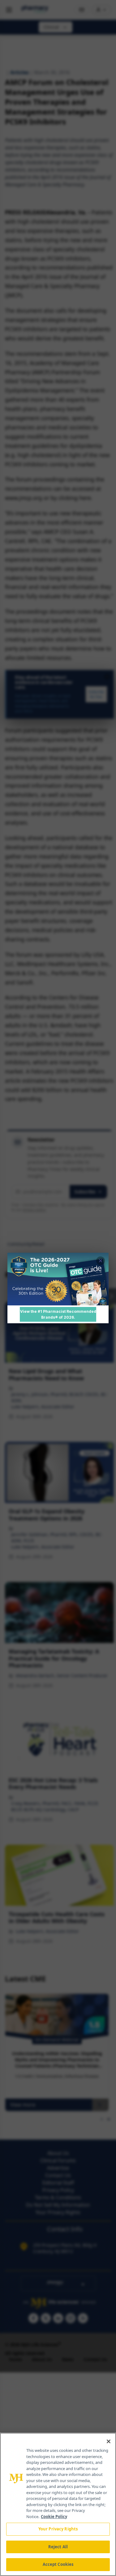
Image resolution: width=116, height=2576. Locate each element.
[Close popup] (101, 1261)
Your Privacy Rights (58, 2529)
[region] (58, 2504)
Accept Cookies (58, 2564)
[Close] (109, 2441)
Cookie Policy (54, 2517)
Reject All (58, 2547)
